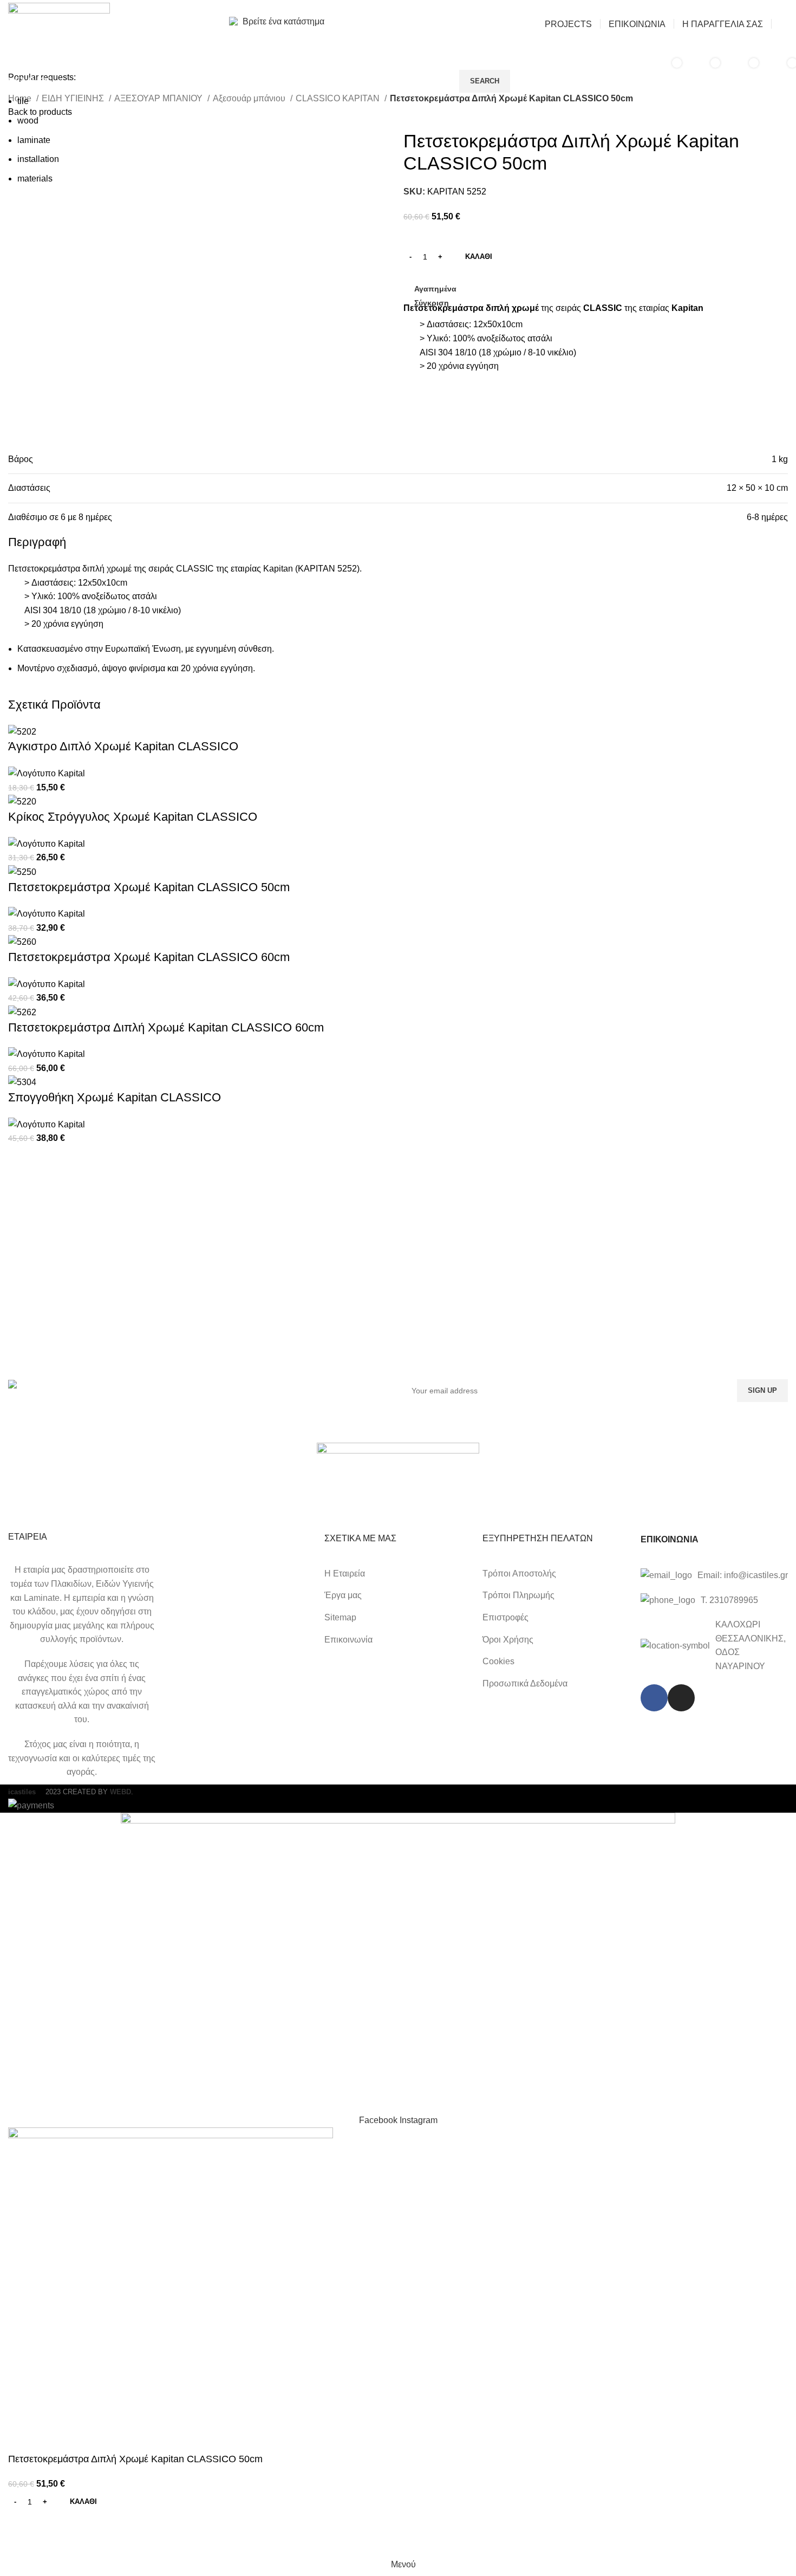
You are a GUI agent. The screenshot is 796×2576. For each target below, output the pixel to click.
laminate (34, 140)
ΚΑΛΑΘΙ (479, 257)
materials (35, 179)
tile (23, 101)
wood (28, 121)
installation (38, 159)
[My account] (784, 24)
